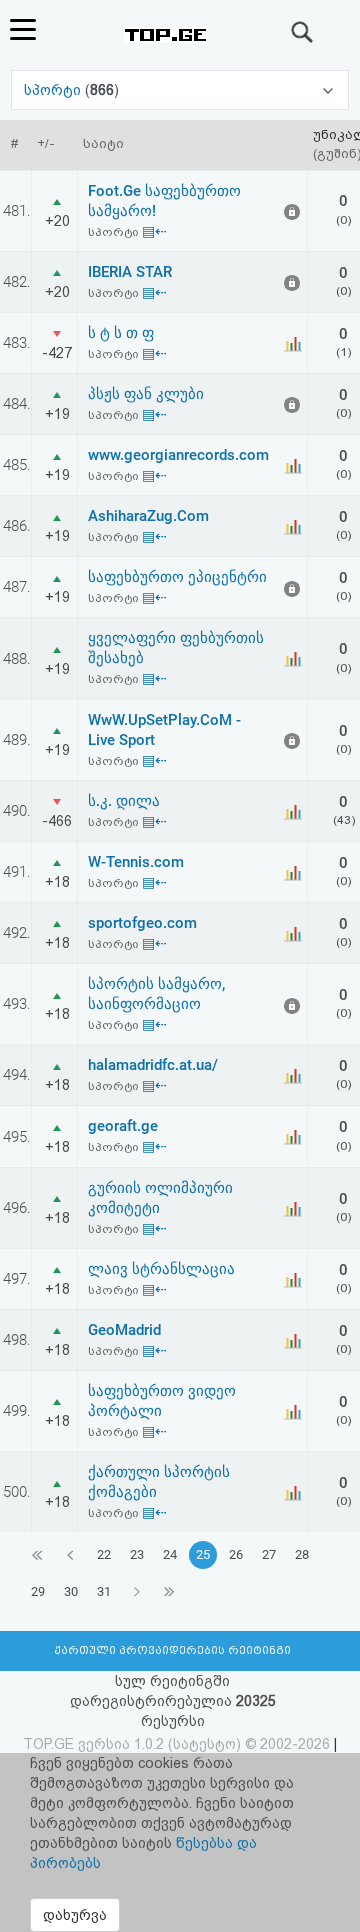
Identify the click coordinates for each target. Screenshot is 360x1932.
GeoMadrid (124, 1330)
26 (236, 1554)
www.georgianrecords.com (178, 455)
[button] (180, 90)
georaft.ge (123, 1126)
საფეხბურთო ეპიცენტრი (177, 577)
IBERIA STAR (130, 272)
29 (38, 1591)
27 (269, 1554)
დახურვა (75, 1915)
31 (104, 1591)
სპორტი (54, 90)
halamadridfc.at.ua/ (153, 1065)
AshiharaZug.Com (148, 516)
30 (71, 1591)
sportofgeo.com (142, 923)
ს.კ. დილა (124, 801)
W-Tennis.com (136, 862)
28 (302, 1554)
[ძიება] (303, 32)
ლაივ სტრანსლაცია (161, 1269)
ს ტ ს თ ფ (121, 333)
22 (104, 1554)
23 (137, 1554)
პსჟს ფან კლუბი (146, 394)
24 (170, 1554)
